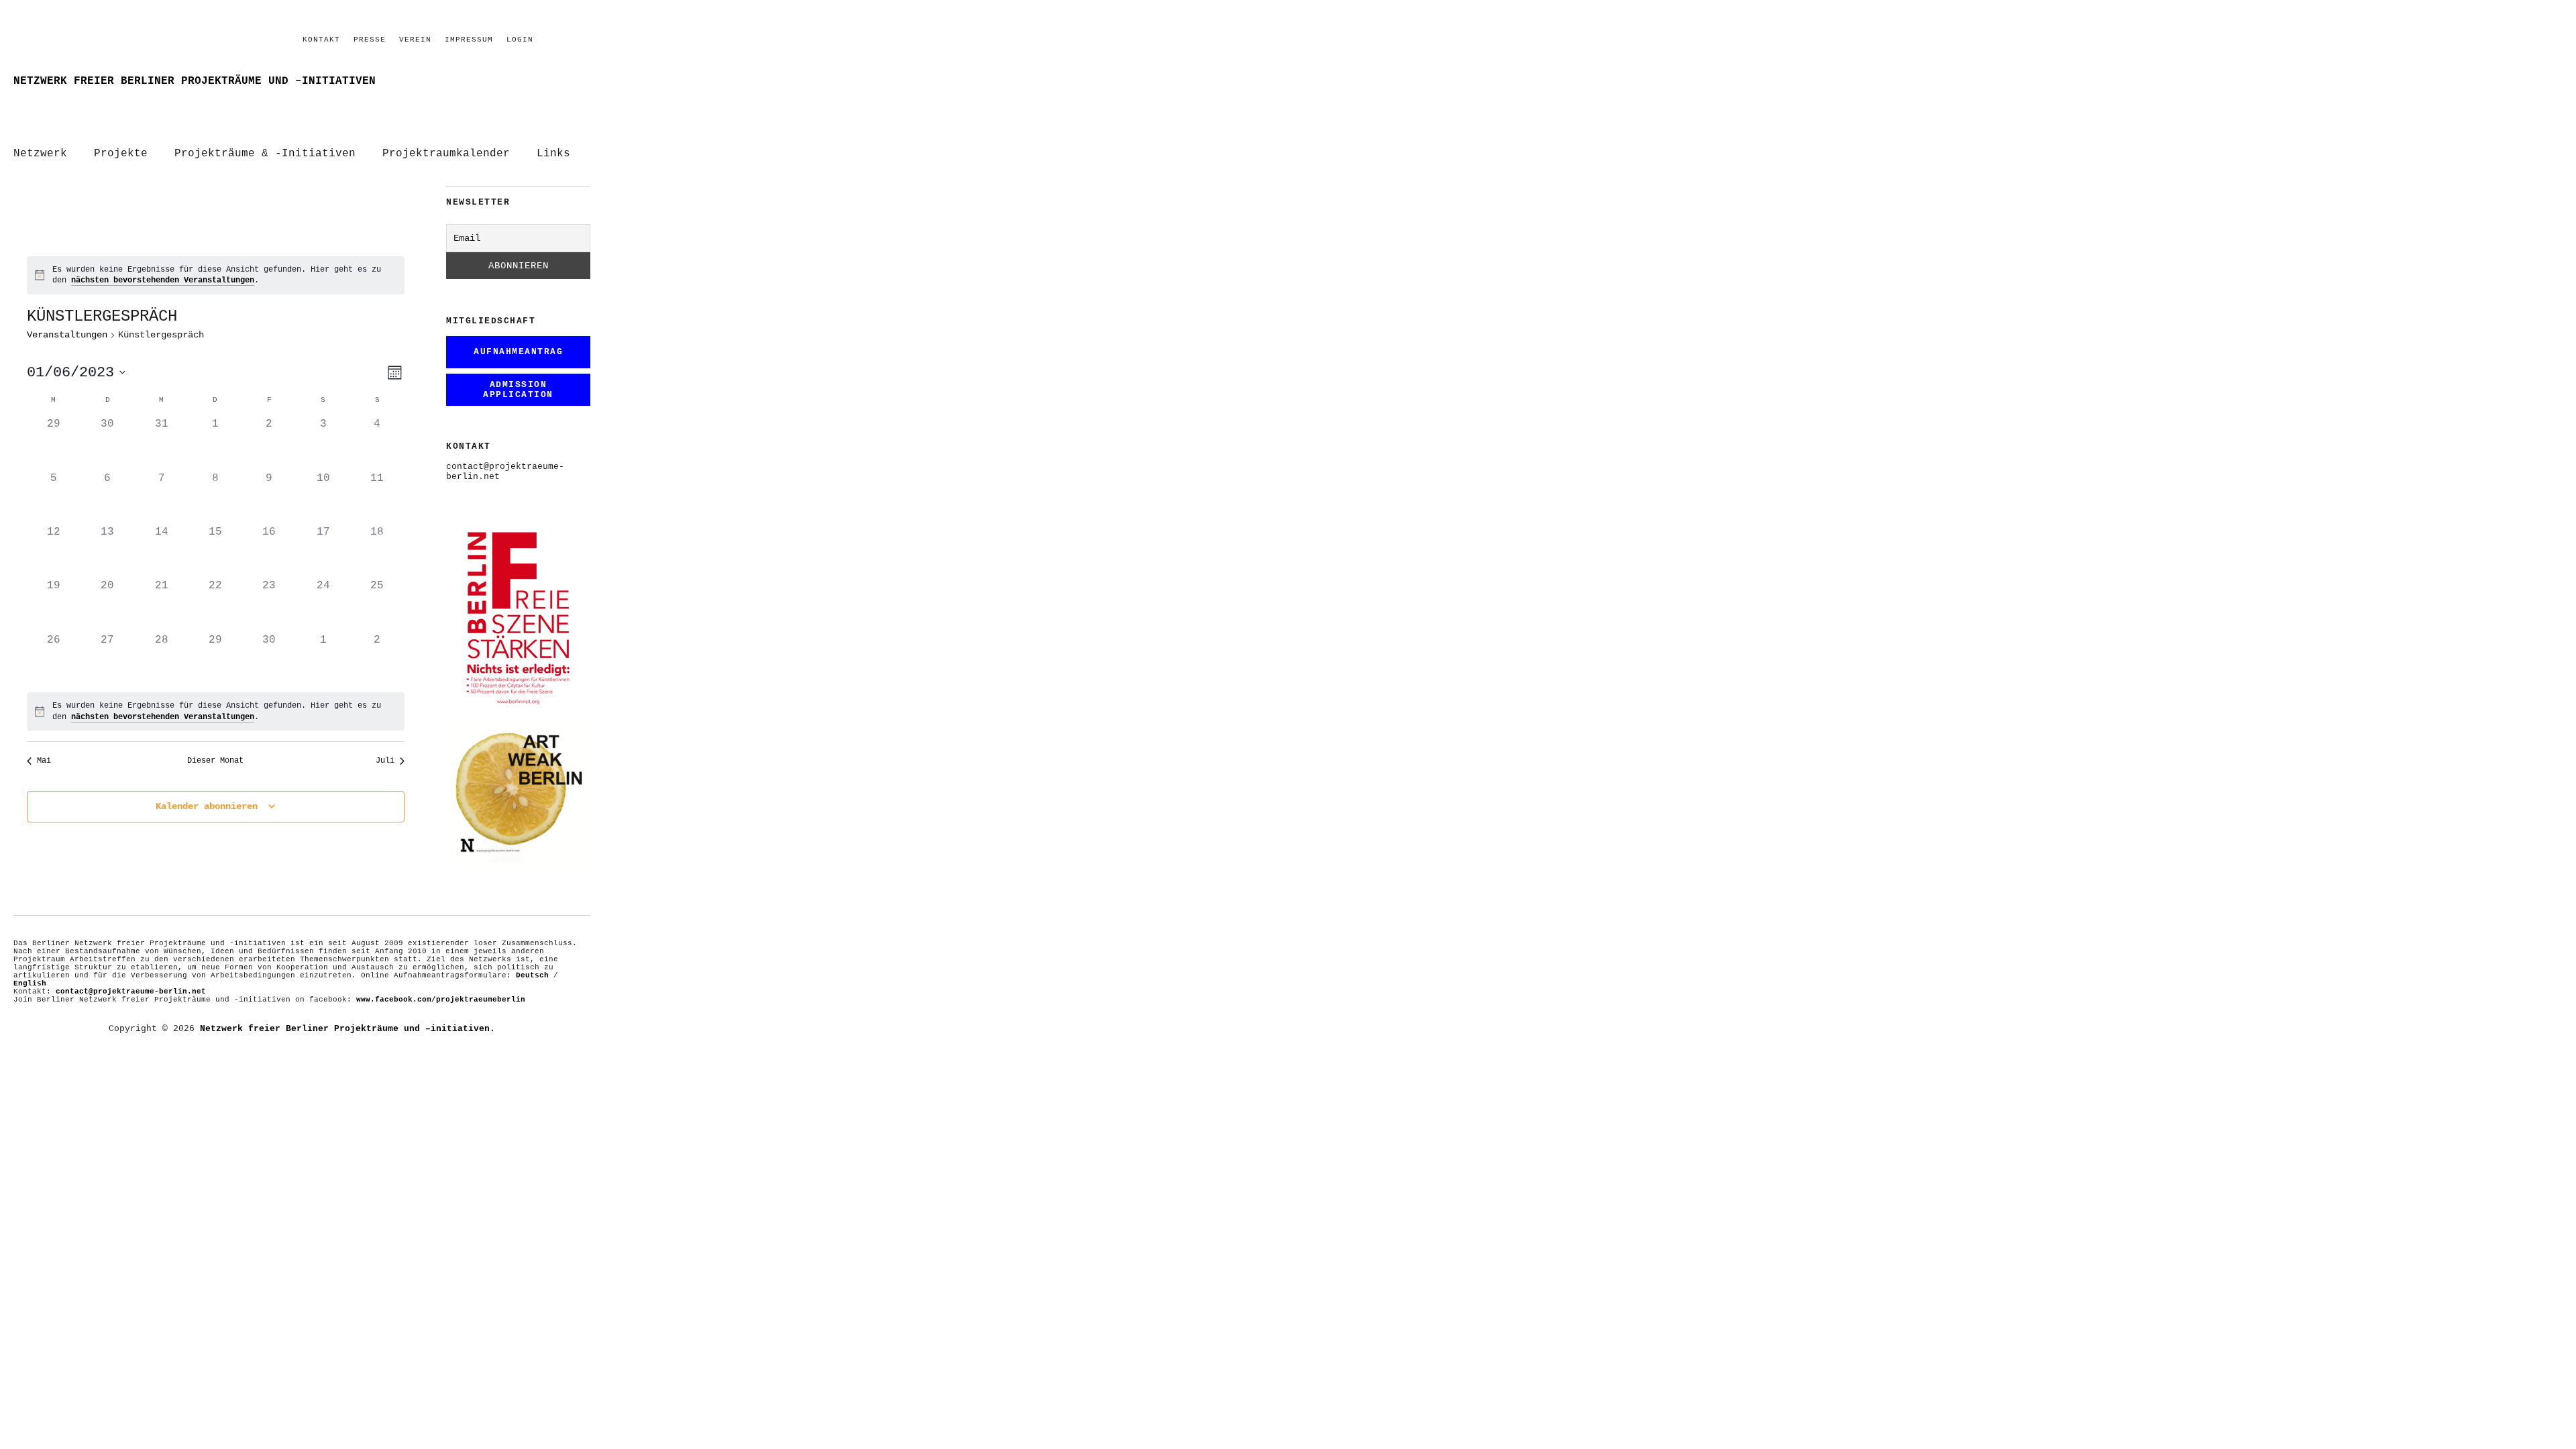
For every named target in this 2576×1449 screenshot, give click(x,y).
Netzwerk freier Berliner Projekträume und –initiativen (195, 81)
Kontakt (321, 40)
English (30, 983)
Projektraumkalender (446, 154)
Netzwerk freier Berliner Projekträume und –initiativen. (347, 1029)
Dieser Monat (215, 761)
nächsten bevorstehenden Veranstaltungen (163, 280)
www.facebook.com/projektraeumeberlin (441, 1000)
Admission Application (518, 390)
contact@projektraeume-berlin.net (131, 991)
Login (520, 40)
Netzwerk (40, 154)
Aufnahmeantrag (518, 352)
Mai (44, 761)
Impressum (469, 40)
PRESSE (370, 40)
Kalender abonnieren (207, 806)
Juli (385, 761)
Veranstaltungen (67, 335)
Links (553, 154)
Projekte (121, 154)
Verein (415, 40)
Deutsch (532, 975)
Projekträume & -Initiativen (265, 154)
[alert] (216, 275)
